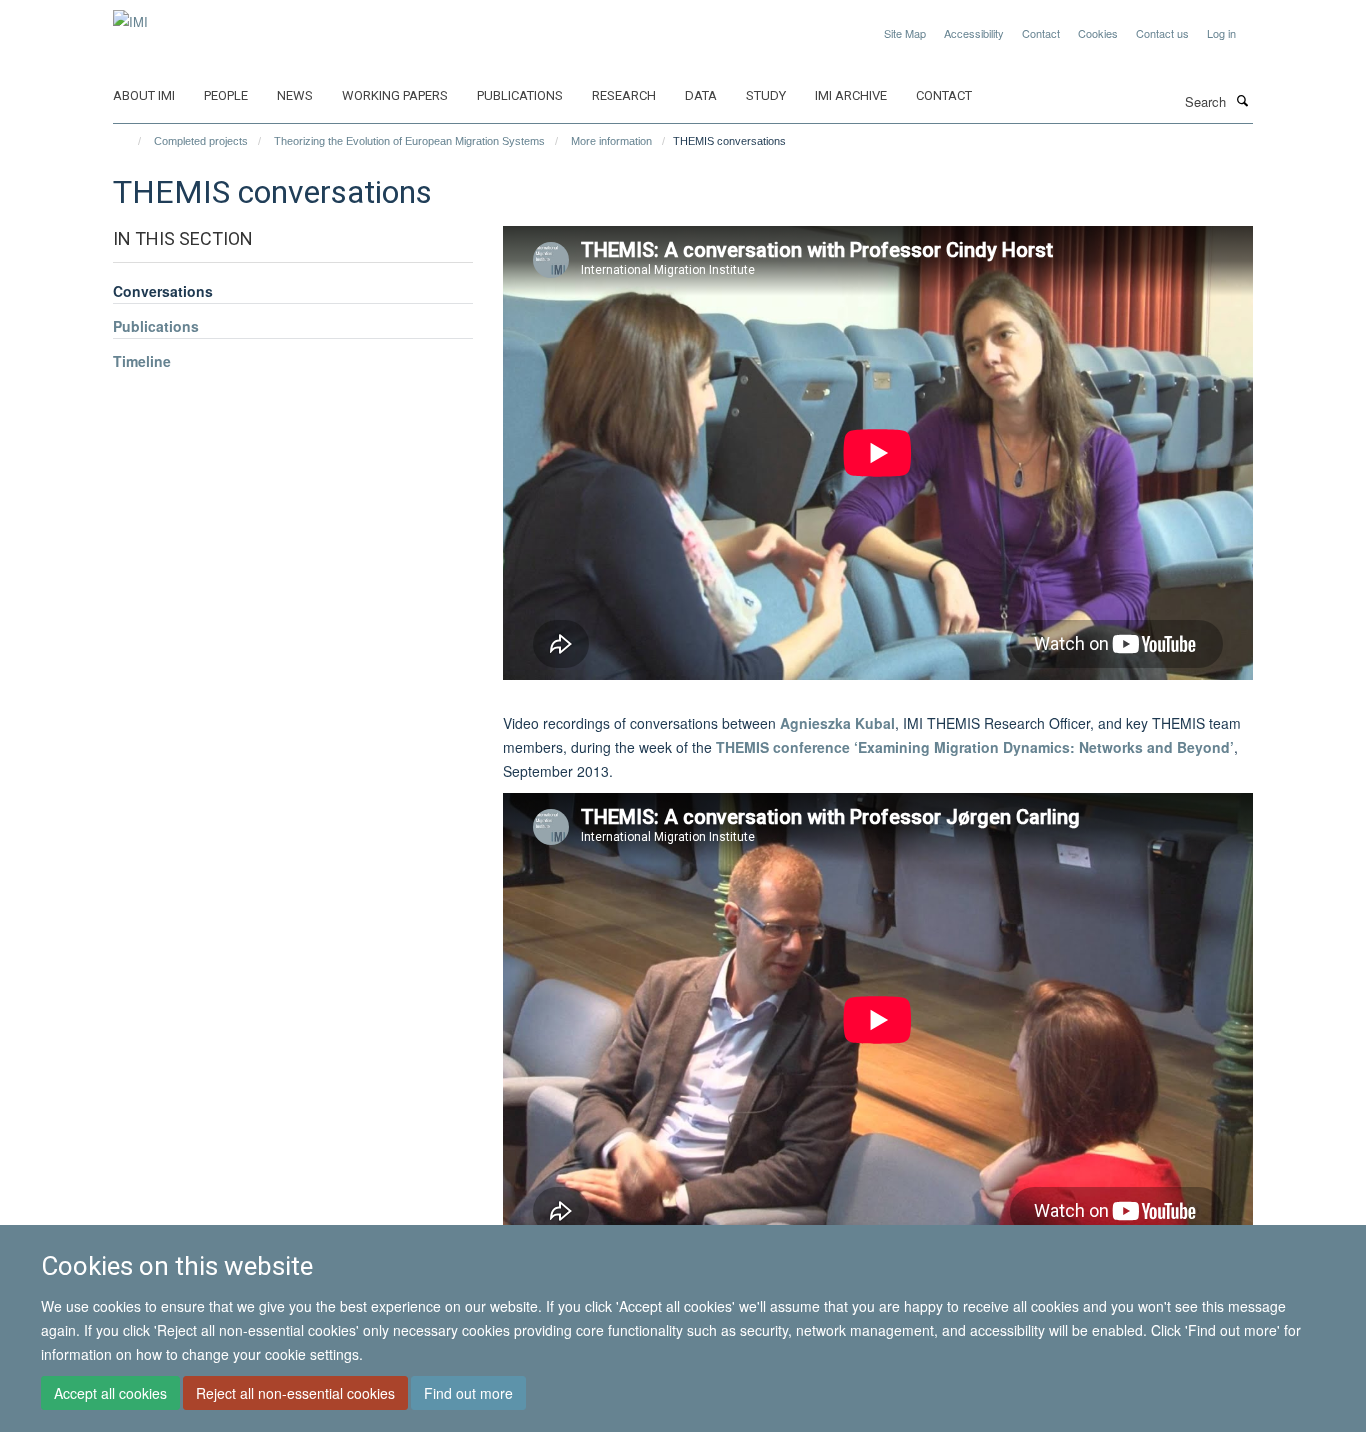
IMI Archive (851, 95)
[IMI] (130, 14)
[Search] (1242, 100)
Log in (1221, 33)
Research (624, 95)
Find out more (468, 1393)
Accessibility (974, 33)
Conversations (163, 291)
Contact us (1162, 33)
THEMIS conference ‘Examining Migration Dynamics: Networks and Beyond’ (975, 747)
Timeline (142, 361)
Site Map (905, 33)
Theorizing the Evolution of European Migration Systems (409, 141)
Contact (1041, 33)
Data (701, 95)
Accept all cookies (110, 1393)
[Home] (130, 141)
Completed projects (201, 141)
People (226, 95)
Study (766, 95)
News (295, 95)
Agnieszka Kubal (837, 723)
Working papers (395, 95)
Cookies (1098, 33)
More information (611, 141)
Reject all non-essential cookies (295, 1393)
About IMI (144, 95)
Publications (520, 95)
